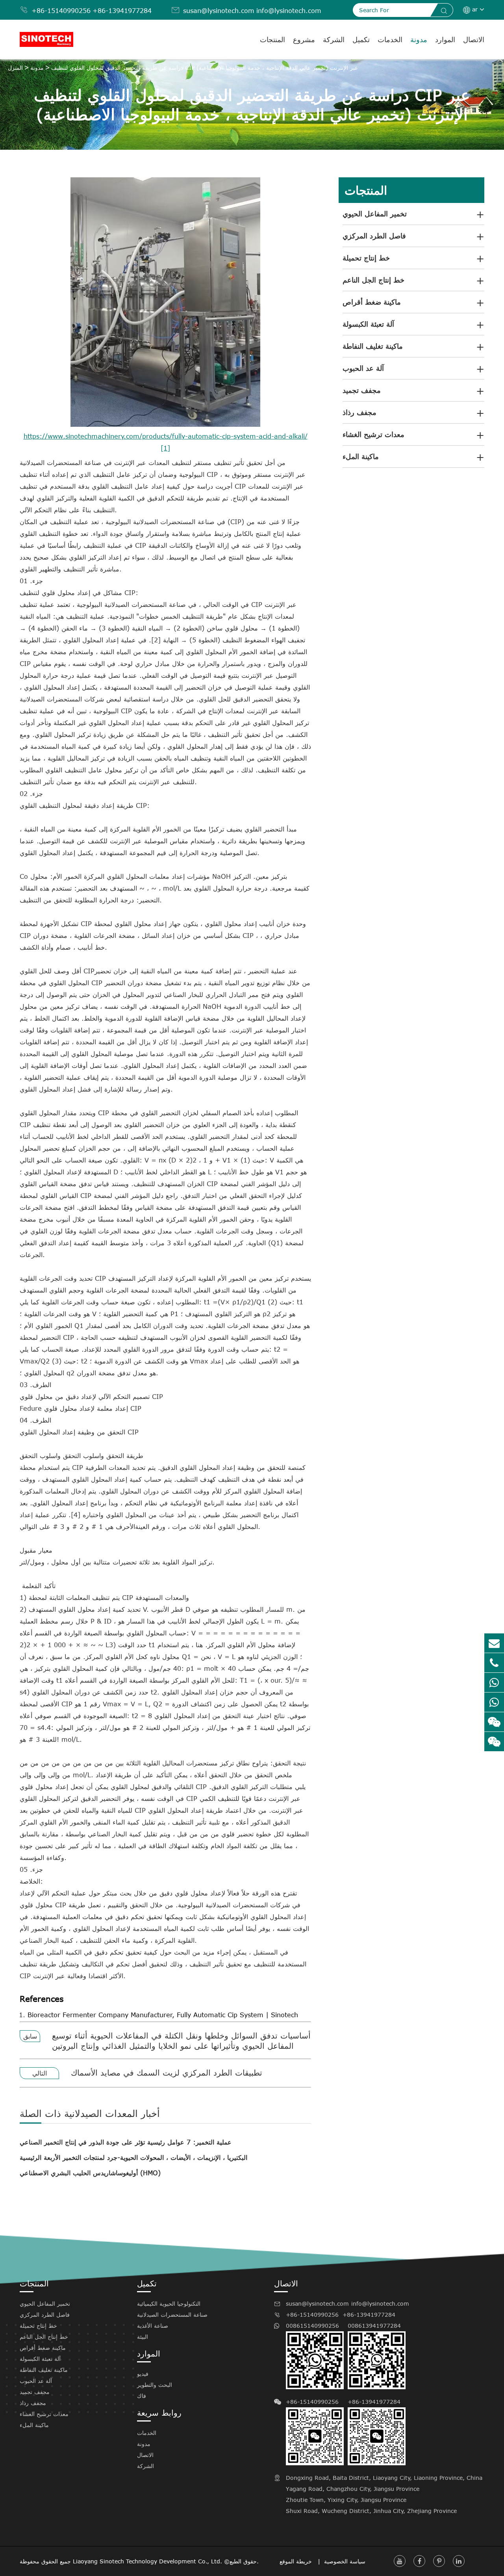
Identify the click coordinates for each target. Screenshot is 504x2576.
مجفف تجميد (362, 390)
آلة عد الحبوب (363, 368)
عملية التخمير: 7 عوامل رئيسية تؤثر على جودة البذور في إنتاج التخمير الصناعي (126, 2142)
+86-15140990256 (61, 11)
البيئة (143, 2337)
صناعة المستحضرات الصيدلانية (172, 2315)
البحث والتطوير (155, 2385)
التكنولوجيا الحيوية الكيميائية (169, 2304)
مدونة (419, 39)
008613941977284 (374, 2326)
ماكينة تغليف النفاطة (373, 346)
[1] (165, 448)
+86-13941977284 (122, 11)
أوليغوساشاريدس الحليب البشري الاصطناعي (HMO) (90, 2173)
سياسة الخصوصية (345, 2561)
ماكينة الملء (361, 456)
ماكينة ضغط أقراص (372, 302)
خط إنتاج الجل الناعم (373, 280)
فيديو (143, 2374)
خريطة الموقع (297, 2561)
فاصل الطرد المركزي (374, 236)
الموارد (445, 39)
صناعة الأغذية (153, 2326)
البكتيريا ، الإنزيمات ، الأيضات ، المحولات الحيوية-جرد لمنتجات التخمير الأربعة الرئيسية (133, 2158)
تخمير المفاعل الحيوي (375, 214)
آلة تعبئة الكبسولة (368, 324)
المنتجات (272, 39)
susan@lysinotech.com (219, 11)
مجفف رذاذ (359, 412)
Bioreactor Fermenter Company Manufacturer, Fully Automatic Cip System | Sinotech (163, 2015)
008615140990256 (312, 2326)
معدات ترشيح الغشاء (373, 434)
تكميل (361, 39)
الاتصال (474, 39)
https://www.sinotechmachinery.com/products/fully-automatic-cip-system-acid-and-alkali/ (166, 436)
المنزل (15, 68)
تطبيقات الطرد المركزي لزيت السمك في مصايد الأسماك (167, 2072)
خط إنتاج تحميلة (366, 258)
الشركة (334, 39)
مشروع (304, 39)
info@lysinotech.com (289, 11)
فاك (142, 2396)
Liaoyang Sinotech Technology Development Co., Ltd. (147, 2561)
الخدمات (390, 39)
